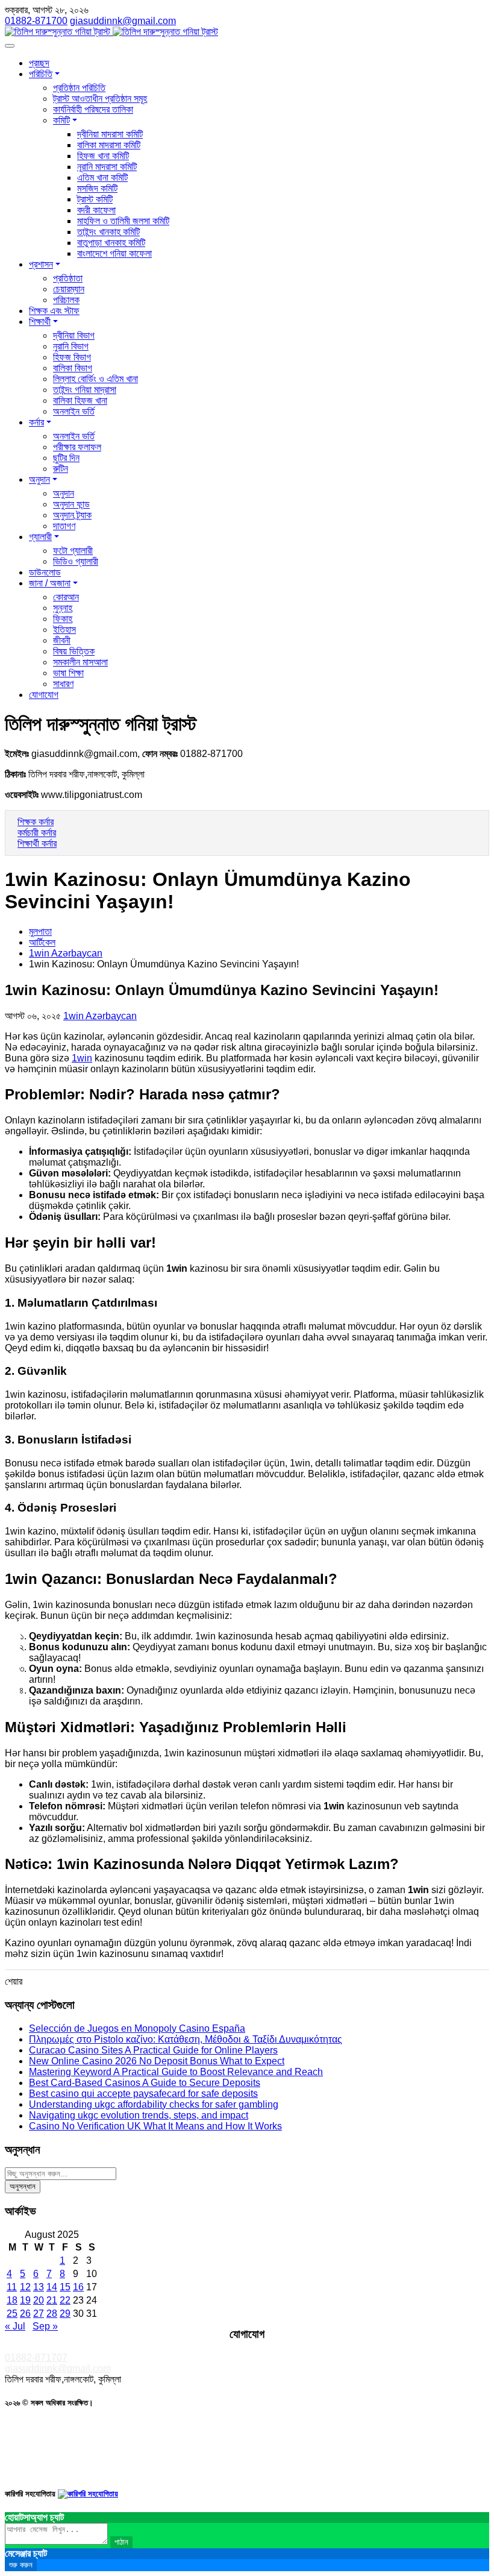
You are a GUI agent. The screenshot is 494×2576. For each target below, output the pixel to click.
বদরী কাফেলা (96, 210)
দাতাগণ (64, 526)
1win (82, 1058)
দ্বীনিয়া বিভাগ (74, 335)
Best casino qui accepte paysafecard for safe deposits (143, 2094)
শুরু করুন (21, 2565)
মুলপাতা (40, 931)
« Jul (15, 2326)
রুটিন (61, 469)
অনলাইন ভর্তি (74, 411)
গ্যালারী (40, 537)
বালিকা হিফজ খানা (80, 401)
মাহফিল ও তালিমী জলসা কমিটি (123, 221)
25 (12, 2314)
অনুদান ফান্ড (71, 504)
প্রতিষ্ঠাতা (68, 278)
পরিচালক (66, 300)
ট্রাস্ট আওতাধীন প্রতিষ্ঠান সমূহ (100, 99)
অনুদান (39, 479)
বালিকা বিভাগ (73, 368)
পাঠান (121, 2542)
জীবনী (62, 640)
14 (52, 2287)
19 (25, 2300)
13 (39, 2287)
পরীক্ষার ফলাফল (77, 447)
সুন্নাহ (63, 608)
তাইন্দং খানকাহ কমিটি (108, 232)
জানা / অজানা (50, 583)
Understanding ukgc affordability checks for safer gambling (154, 2104)
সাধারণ (63, 684)
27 (39, 2314)
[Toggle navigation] (10, 46)
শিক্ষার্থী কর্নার (37, 843)
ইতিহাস (64, 630)
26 (25, 2314)
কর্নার (36, 422)
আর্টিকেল (42, 942)
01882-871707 (36, 2358)
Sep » (45, 2326)
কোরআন (66, 597)
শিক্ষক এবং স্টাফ (54, 311)
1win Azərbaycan (66, 953)
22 (65, 2300)
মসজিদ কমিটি (97, 188)
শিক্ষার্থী (40, 322)
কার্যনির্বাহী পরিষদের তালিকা (93, 109)
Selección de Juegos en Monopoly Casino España (137, 2028)
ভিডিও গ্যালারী (76, 561)
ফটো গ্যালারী (73, 551)
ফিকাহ (63, 619)
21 (52, 2300)
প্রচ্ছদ (39, 63)
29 (65, 2314)
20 (39, 2300)
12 (25, 2287)
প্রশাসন (41, 264)
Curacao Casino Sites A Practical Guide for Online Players (153, 2050)
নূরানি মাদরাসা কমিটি (107, 167)
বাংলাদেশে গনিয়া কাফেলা (114, 253)
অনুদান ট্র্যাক (72, 515)
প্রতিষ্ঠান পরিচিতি (79, 88)
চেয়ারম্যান (69, 289)
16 (78, 2287)
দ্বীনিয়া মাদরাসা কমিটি (110, 134)
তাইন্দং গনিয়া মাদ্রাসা (85, 390)
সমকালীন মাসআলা (80, 662)
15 (65, 2287)
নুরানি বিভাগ (71, 346)
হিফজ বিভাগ (72, 357)
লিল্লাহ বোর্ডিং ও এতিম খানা (95, 379)
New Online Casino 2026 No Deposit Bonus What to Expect (157, 2061)
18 (12, 2300)
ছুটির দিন (66, 458)
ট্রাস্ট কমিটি (95, 199)
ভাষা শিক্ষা (68, 673)
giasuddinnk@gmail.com (58, 2368)
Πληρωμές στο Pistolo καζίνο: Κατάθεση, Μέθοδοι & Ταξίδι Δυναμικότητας (186, 2039)
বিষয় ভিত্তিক (74, 651)
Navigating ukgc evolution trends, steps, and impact (139, 2115)
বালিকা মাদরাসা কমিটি (109, 145)
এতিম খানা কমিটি (102, 177)
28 (52, 2314)
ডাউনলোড (45, 572)
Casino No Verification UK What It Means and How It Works (155, 2126)
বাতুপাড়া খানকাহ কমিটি (111, 243)
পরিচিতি (41, 74)
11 (12, 2287)
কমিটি (61, 120)
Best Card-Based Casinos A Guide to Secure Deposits (145, 2083)
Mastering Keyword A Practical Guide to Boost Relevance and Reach (176, 2072)
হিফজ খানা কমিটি (103, 156)
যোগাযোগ (44, 695)
